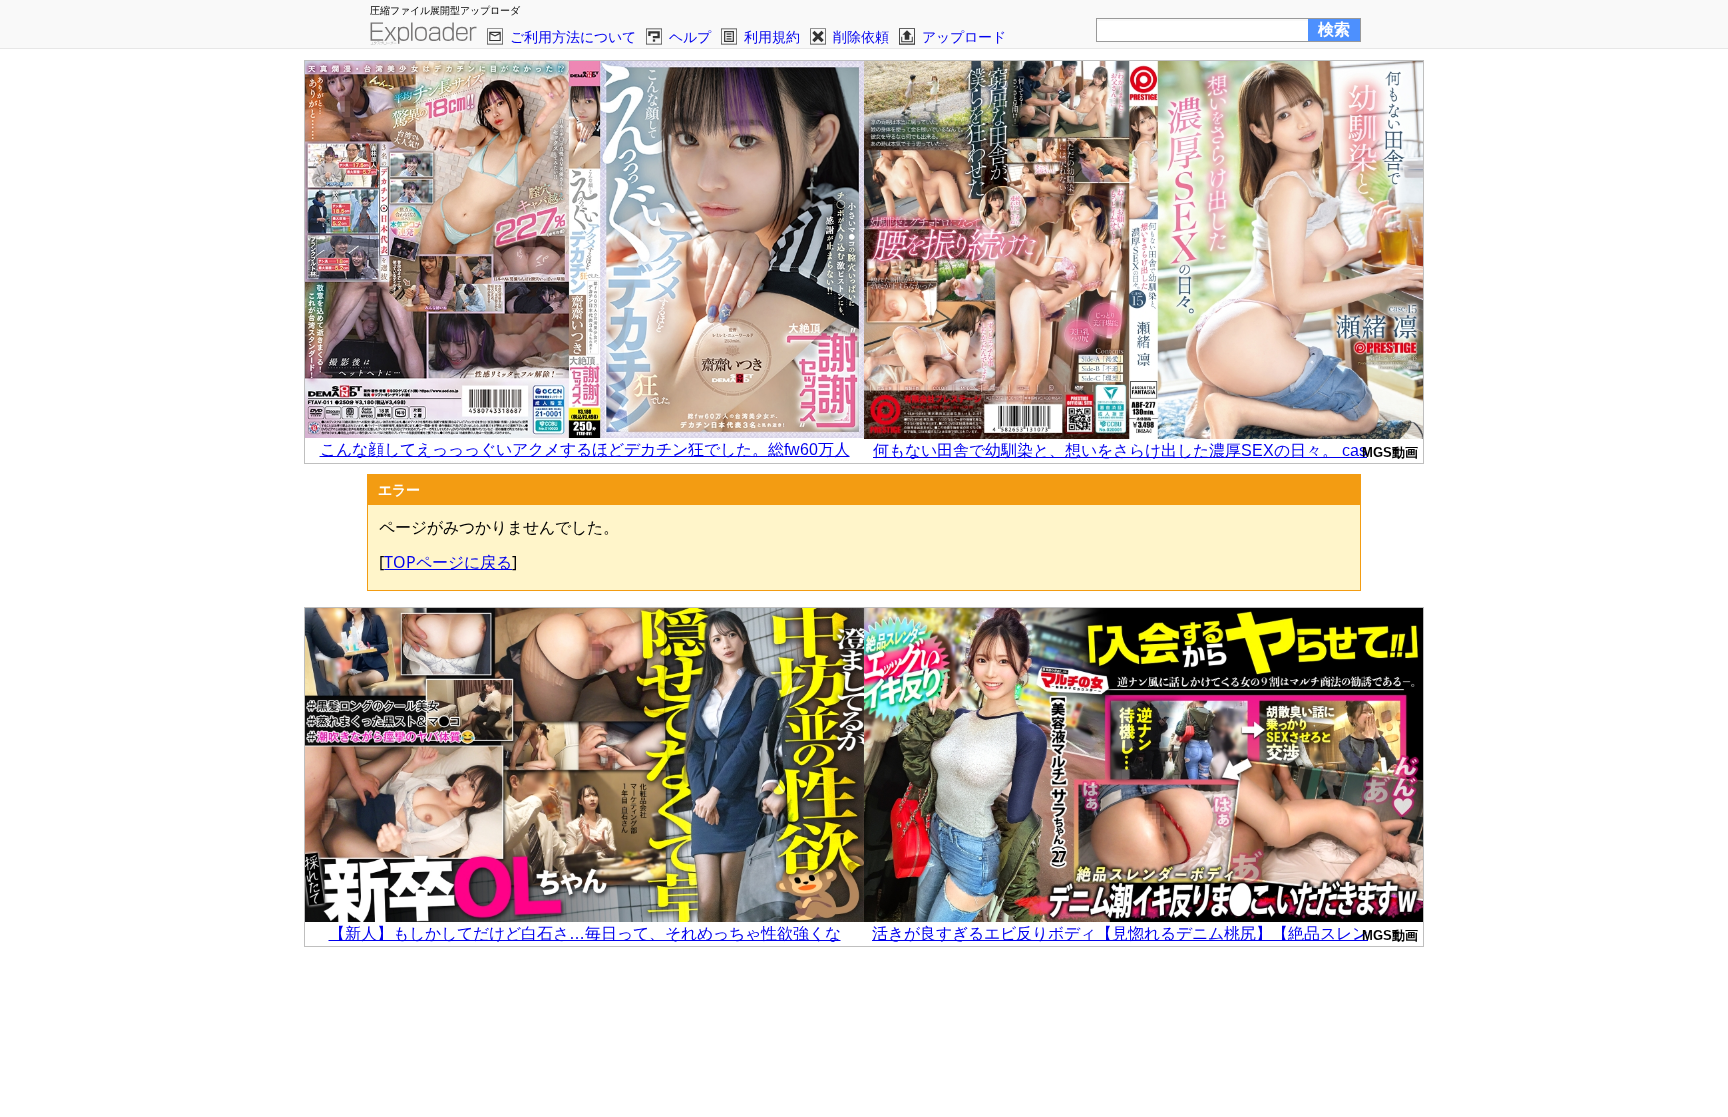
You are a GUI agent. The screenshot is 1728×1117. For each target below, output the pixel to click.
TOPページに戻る (448, 562)
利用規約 (772, 36)
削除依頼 (861, 36)
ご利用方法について (573, 36)
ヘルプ (690, 36)
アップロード (964, 36)
